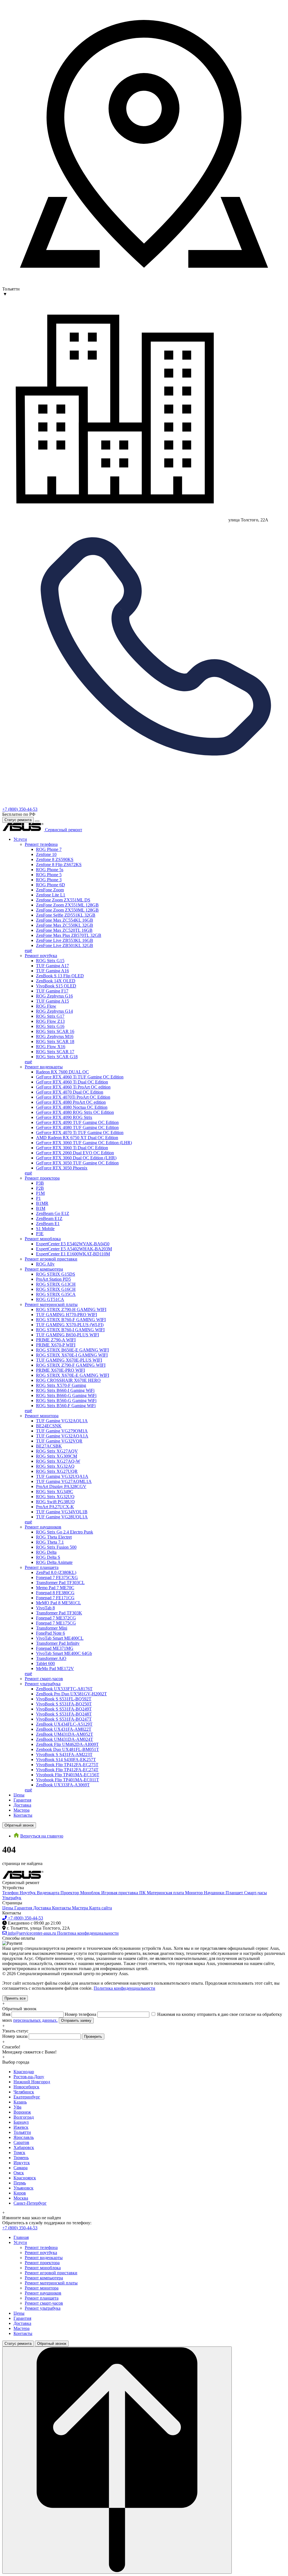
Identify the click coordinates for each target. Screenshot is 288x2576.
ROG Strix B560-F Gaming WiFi (66, 1406)
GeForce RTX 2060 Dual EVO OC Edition (75, 1153)
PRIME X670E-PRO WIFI (60, 1370)
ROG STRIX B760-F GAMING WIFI (71, 1320)
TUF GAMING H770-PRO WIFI (67, 1315)
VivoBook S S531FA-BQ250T (64, 1704)
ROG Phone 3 (49, 880)
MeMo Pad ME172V (55, 1669)
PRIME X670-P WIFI (56, 1345)
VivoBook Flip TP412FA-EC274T (67, 1770)
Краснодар (24, 2072)
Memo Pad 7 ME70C (55, 1588)
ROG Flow (46, 1006)
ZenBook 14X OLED (56, 981)
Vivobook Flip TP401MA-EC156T (68, 1775)
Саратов (21, 2142)
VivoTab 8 (45, 1608)
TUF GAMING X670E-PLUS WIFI (69, 1360)
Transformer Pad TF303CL (60, 1583)
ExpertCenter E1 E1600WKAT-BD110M (73, 1254)
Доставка (22, 1805)
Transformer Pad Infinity (58, 1643)
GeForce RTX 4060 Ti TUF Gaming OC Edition (80, 1077)
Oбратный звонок (19, 1825)
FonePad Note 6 (50, 1633)
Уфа (17, 2107)
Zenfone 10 (46, 854)
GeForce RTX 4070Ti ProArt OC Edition (73, 1097)
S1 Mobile (45, 1229)
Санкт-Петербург (30, 2203)
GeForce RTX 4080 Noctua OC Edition (72, 1107)
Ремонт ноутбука (41, 956)
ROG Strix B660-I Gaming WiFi (65, 1390)
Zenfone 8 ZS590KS (55, 859)
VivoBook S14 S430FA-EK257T (66, 1760)
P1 (38, 1198)
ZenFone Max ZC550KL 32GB (65, 925)
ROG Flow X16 (51, 1047)
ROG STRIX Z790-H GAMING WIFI (71, 1309)
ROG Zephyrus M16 (55, 1036)
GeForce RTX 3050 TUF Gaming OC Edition (77, 1163)
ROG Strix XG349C (55, 1492)
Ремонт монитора (42, 1416)
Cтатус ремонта (18, 820)
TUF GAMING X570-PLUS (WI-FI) (70, 1325)
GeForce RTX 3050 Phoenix (62, 1168)
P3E (40, 1234)
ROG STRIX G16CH (56, 1289)
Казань (20, 2102)
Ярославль (24, 2137)
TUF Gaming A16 (52, 971)
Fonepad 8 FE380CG (55, 1593)
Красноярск (25, 2178)
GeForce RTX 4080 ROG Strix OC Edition (75, 1112)
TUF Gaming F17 (52, 991)
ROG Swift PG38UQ (55, 1502)
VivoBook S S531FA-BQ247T (64, 1719)
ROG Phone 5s (50, 870)
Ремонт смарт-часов (44, 1679)
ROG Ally (45, 1264)
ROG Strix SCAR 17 (55, 1052)
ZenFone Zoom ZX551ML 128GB (67, 905)
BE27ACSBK (49, 1446)
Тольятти (22, 2132)
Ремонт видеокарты (44, 1067)
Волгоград (24, 2117)
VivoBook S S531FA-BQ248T (64, 1714)
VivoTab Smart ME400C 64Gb (64, 1653)
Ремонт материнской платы (51, 1304)
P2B (40, 1188)
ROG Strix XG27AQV (57, 1451)
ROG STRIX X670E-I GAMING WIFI (72, 1355)
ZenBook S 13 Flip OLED (60, 976)
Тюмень (21, 2158)
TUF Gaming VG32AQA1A (62, 1436)
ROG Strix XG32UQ (55, 1497)
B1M (41, 1208)
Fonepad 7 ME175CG (56, 1623)
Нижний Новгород (32, 2082)
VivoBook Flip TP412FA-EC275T (67, 1765)
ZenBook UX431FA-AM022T (64, 1729)
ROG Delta (46, 1552)
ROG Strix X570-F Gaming (61, 1385)
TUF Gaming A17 (52, 966)
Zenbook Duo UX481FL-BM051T (67, 1749)
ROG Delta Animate (54, 1562)
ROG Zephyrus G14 (54, 1011)
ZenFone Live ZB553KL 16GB (65, 940)
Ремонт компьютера (44, 1269)
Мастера (22, 1810)
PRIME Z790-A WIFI (56, 1340)
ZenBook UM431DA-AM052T (65, 1734)
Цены (19, 1795)
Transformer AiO (51, 1658)
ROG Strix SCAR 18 (55, 1041)
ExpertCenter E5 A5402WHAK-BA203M (74, 1249)
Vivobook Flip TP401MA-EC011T (67, 1780)
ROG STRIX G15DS (56, 1274)
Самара (21, 2168)
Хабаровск (24, 2147)
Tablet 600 (45, 1663)
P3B (40, 1183)
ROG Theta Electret (54, 1537)
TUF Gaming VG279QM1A (62, 1431)
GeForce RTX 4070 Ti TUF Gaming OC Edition (80, 1133)
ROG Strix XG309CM (57, 1456)
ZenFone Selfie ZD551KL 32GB (66, 915)
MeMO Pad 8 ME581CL (58, 1603)
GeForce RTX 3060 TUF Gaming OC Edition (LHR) (84, 1143)
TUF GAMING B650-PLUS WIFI (67, 1335)
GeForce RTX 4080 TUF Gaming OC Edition (77, 1127)
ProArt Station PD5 (53, 1279)
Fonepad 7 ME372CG (56, 1618)
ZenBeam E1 (48, 1224)
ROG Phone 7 (49, 849)
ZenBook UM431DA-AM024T (65, 1739)
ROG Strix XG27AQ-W (58, 1461)
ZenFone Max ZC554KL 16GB (65, 920)
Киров (20, 2193)
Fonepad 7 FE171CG (55, 1598)
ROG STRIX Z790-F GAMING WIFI (71, 1365)
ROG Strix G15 (50, 961)
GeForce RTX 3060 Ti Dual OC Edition (72, 1148)
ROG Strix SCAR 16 (55, 1031)
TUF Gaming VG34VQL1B (62, 1512)
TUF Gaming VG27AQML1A (64, 1481)
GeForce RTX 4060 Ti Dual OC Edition (72, 1082)
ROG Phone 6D (50, 885)
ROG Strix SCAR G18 (57, 1057)
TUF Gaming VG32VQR (59, 1441)
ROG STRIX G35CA (56, 1294)
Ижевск (21, 2127)
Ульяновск (23, 2188)
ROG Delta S (48, 1557)
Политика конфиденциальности (124, 1988)
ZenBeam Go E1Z (53, 1213)
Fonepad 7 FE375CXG (57, 1577)
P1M (40, 1193)
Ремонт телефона (41, 844)
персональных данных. (35, 2020)
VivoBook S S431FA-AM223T (64, 1754)
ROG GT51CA (50, 1299)
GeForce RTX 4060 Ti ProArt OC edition (73, 1087)
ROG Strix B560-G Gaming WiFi (66, 1401)
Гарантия (22, 1800)
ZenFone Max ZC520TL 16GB (64, 930)
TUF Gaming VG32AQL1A (62, 1421)
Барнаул (21, 2122)
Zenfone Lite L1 (51, 895)
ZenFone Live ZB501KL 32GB (65, 945)
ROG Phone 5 (49, 875)
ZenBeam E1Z (49, 1218)
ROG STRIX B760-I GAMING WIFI (70, 1330)
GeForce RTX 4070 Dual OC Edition (70, 1092)
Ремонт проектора (42, 1178)
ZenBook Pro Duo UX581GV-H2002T (71, 1694)
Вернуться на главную (42, 1836)
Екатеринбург (27, 2097)
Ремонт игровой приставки (51, 1259)
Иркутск (22, 2163)
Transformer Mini (52, 1628)
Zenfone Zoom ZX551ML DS (63, 900)
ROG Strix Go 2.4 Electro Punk (65, 1532)
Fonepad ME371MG (55, 1648)
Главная (21, 2237)
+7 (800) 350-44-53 (20, 809)
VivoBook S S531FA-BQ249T (64, 1709)
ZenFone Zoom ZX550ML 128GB (67, 910)
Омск (19, 2173)
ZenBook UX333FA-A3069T (63, 1785)
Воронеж (22, 2112)
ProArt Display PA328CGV (61, 1486)
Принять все (15, 1998)
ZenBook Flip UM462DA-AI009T (67, 1744)
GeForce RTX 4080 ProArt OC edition (71, 1102)
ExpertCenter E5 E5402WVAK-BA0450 (73, 1244)
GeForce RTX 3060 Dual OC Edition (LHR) (76, 1158)
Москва (21, 2198)
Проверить (93, 2037)
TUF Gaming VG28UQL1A (62, 1517)
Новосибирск (26, 2087)
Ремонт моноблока (43, 1239)
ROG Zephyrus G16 (54, 996)
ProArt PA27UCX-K (55, 1507)
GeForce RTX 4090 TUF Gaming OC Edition (77, 1122)
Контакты (23, 1815)
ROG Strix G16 (50, 1026)
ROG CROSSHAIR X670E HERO (68, 1380)
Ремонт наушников (43, 1527)
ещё (28, 950)
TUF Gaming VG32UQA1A (62, 1476)
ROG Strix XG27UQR (57, 1471)
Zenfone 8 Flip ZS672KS (59, 865)
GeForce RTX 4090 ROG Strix (64, 1117)
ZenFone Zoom (50, 890)
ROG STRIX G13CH (56, 1284)
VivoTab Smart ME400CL (60, 1638)
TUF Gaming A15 (52, 1001)
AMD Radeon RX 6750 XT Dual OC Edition (77, 1138)
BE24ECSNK (49, 1426)
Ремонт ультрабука (43, 1684)
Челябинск (24, 2092)
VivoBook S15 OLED (56, 986)
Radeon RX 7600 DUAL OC (62, 1072)
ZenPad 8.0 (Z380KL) (56, 1572)
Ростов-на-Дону (29, 2077)
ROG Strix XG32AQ (55, 1466)
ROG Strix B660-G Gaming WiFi (66, 1395)
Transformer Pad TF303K (59, 1613)
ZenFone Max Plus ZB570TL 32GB (69, 935)
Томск (19, 2153)
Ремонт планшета (42, 1567)
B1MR (42, 1203)
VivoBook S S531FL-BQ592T (64, 1699)
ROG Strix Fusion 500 (56, 1547)
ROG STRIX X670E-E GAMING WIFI (73, 1375)
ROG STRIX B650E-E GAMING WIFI (72, 1350)
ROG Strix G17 (50, 1016)
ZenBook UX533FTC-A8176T (64, 1689)
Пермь (20, 2183)
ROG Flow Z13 (50, 1021)
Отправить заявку (76, 2020)
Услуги (20, 839)
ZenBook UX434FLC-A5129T (64, 1724)
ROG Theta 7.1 (50, 1542)
